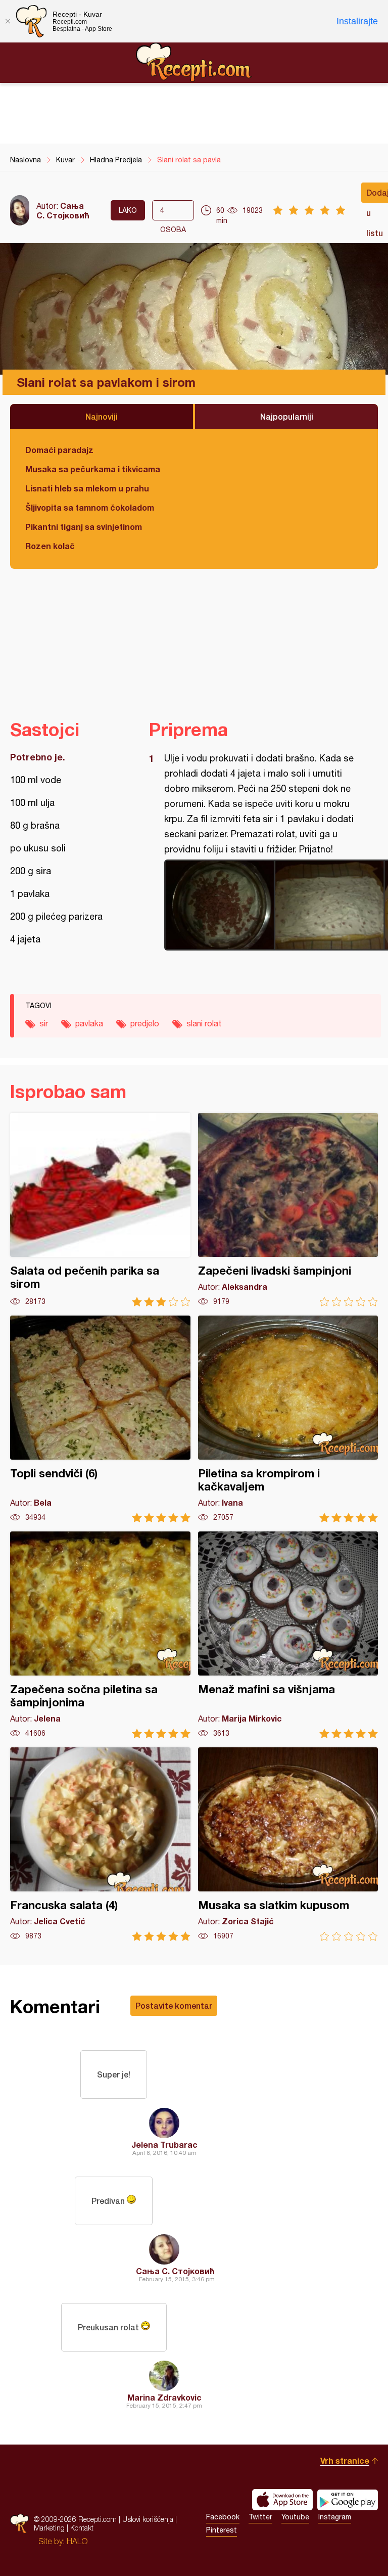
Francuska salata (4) (100, 1844)
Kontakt (82, 2528)
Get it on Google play (348, 2500)
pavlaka (89, 1023)
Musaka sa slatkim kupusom (288, 1844)
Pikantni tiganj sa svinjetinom (84, 527)
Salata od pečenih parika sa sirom (100, 1210)
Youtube (295, 2517)
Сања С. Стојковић (63, 210)
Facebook (223, 2517)
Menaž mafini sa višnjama (288, 1635)
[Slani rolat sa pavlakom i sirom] (260, 905)
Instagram (335, 2517)
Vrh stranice (345, 2460)
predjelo (145, 1023)
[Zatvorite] (8, 21)
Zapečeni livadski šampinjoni (288, 1210)
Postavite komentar (174, 2005)
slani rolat (204, 1023)
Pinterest (222, 2530)
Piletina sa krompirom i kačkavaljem (288, 1419)
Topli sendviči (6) (100, 1419)
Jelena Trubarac (164, 2144)
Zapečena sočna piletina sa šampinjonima (100, 1635)
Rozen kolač (50, 546)
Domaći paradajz (59, 450)
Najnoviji (102, 416)
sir (44, 1023)
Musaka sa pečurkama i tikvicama (93, 469)
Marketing (49, 2528)
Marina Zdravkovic (164, 2397)
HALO (77, 2541)
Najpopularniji (287, 416)
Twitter (260, 2517)
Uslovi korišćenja (148, 2519)
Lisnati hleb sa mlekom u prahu (87, 488)
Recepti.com (194, 62)
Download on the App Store (282, 2500)
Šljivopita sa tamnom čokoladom (90, 507)
